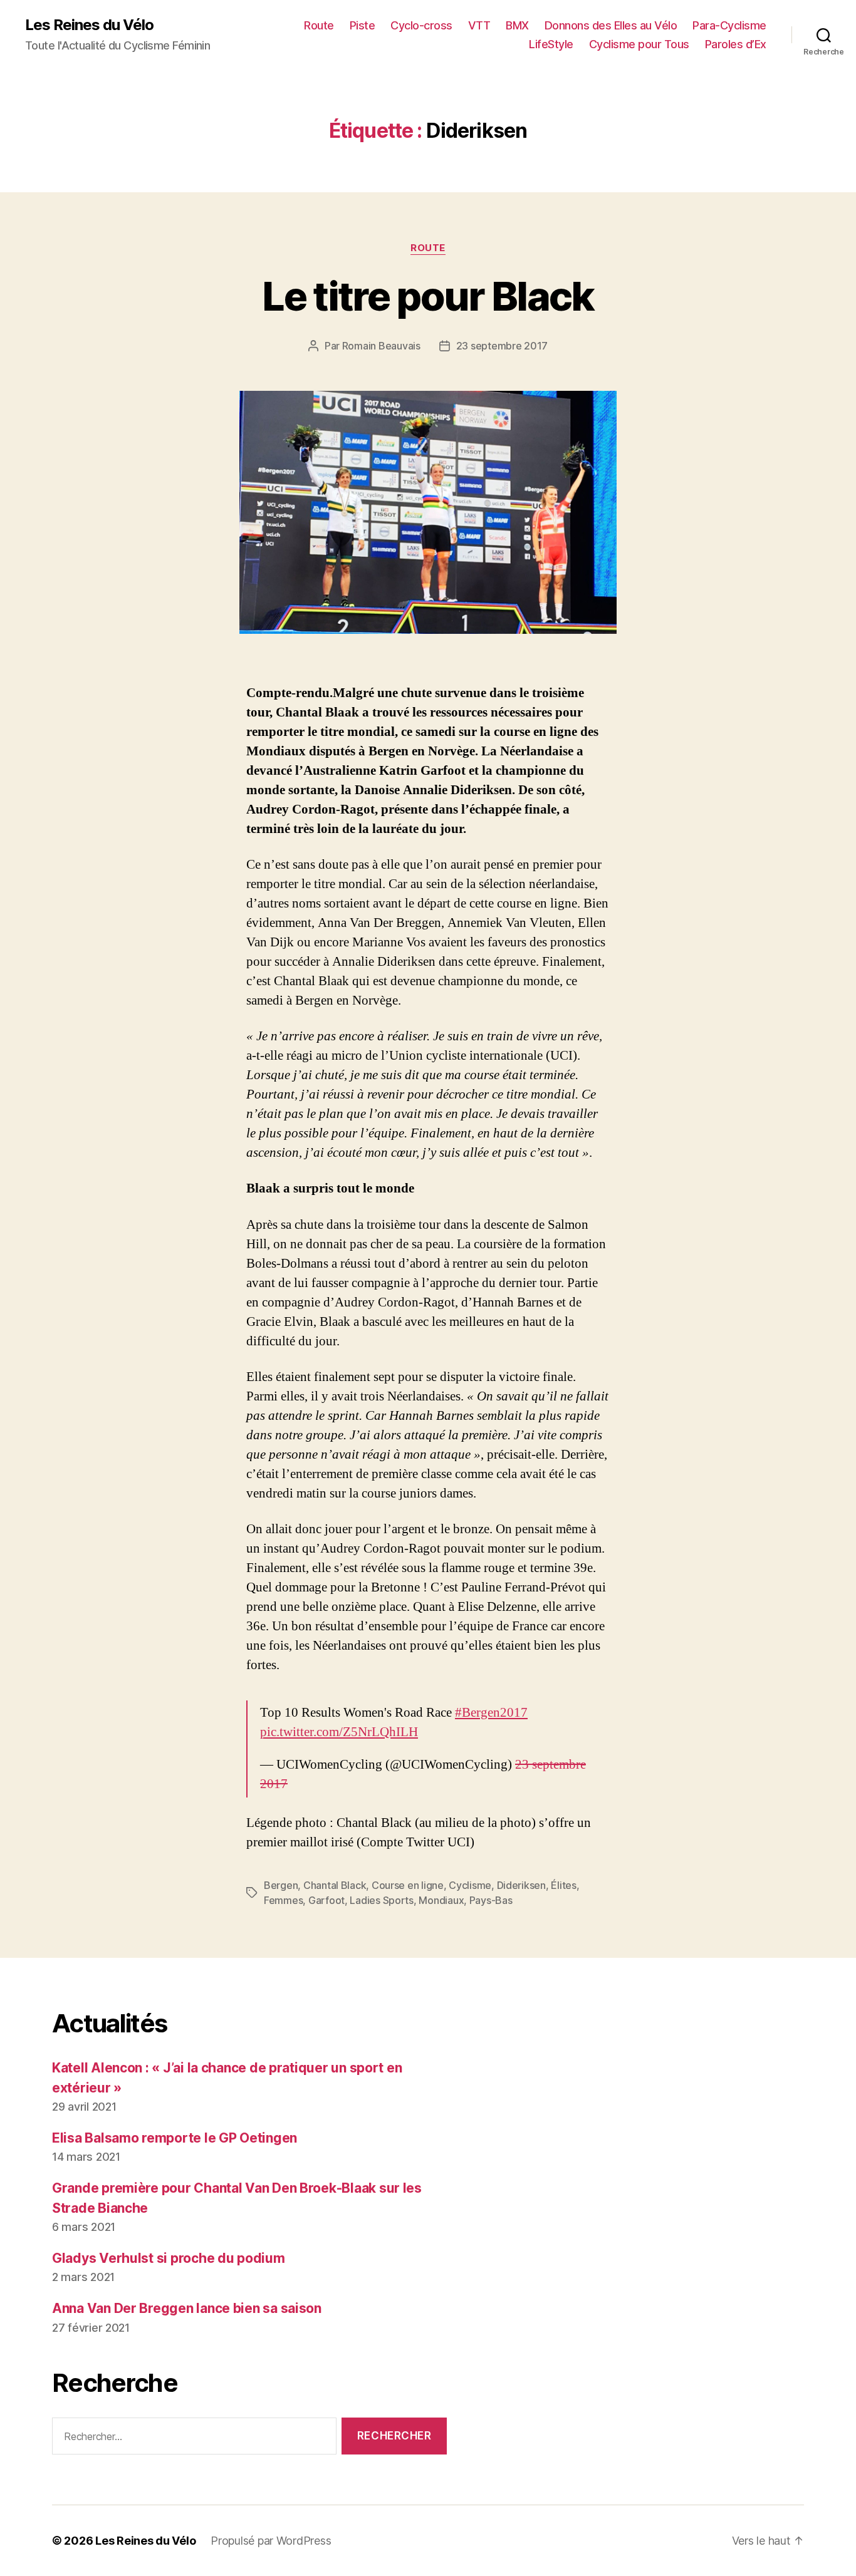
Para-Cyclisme (729, 25)
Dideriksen (521, 1885)
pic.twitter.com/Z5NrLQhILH (339, 1732)
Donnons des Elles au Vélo (611, 25)
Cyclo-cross (421, 25)
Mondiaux (441, 1900)
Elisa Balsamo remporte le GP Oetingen (175, 2138)
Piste (363, 25)
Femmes (283, 1900)
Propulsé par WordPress (271, 2541)
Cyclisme (470, 1885)
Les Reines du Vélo (89, 25)
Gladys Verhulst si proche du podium (169, 2258)
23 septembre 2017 (502, 346)
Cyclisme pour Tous (639, 44)
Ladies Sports (382, 1900)
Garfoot (326, 1900)
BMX (517, 25)
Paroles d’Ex (736, 44)
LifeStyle (551, 44)
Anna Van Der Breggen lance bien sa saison (187, 2308)
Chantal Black (335, 1885)
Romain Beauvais (381, 346)
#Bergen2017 (491, 1713)
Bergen (281, 1885)
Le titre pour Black (428, 296)
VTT (479, 25)
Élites (563, 1885)
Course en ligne (408, 1885)
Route (319, 25)
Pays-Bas (491, 1900)
